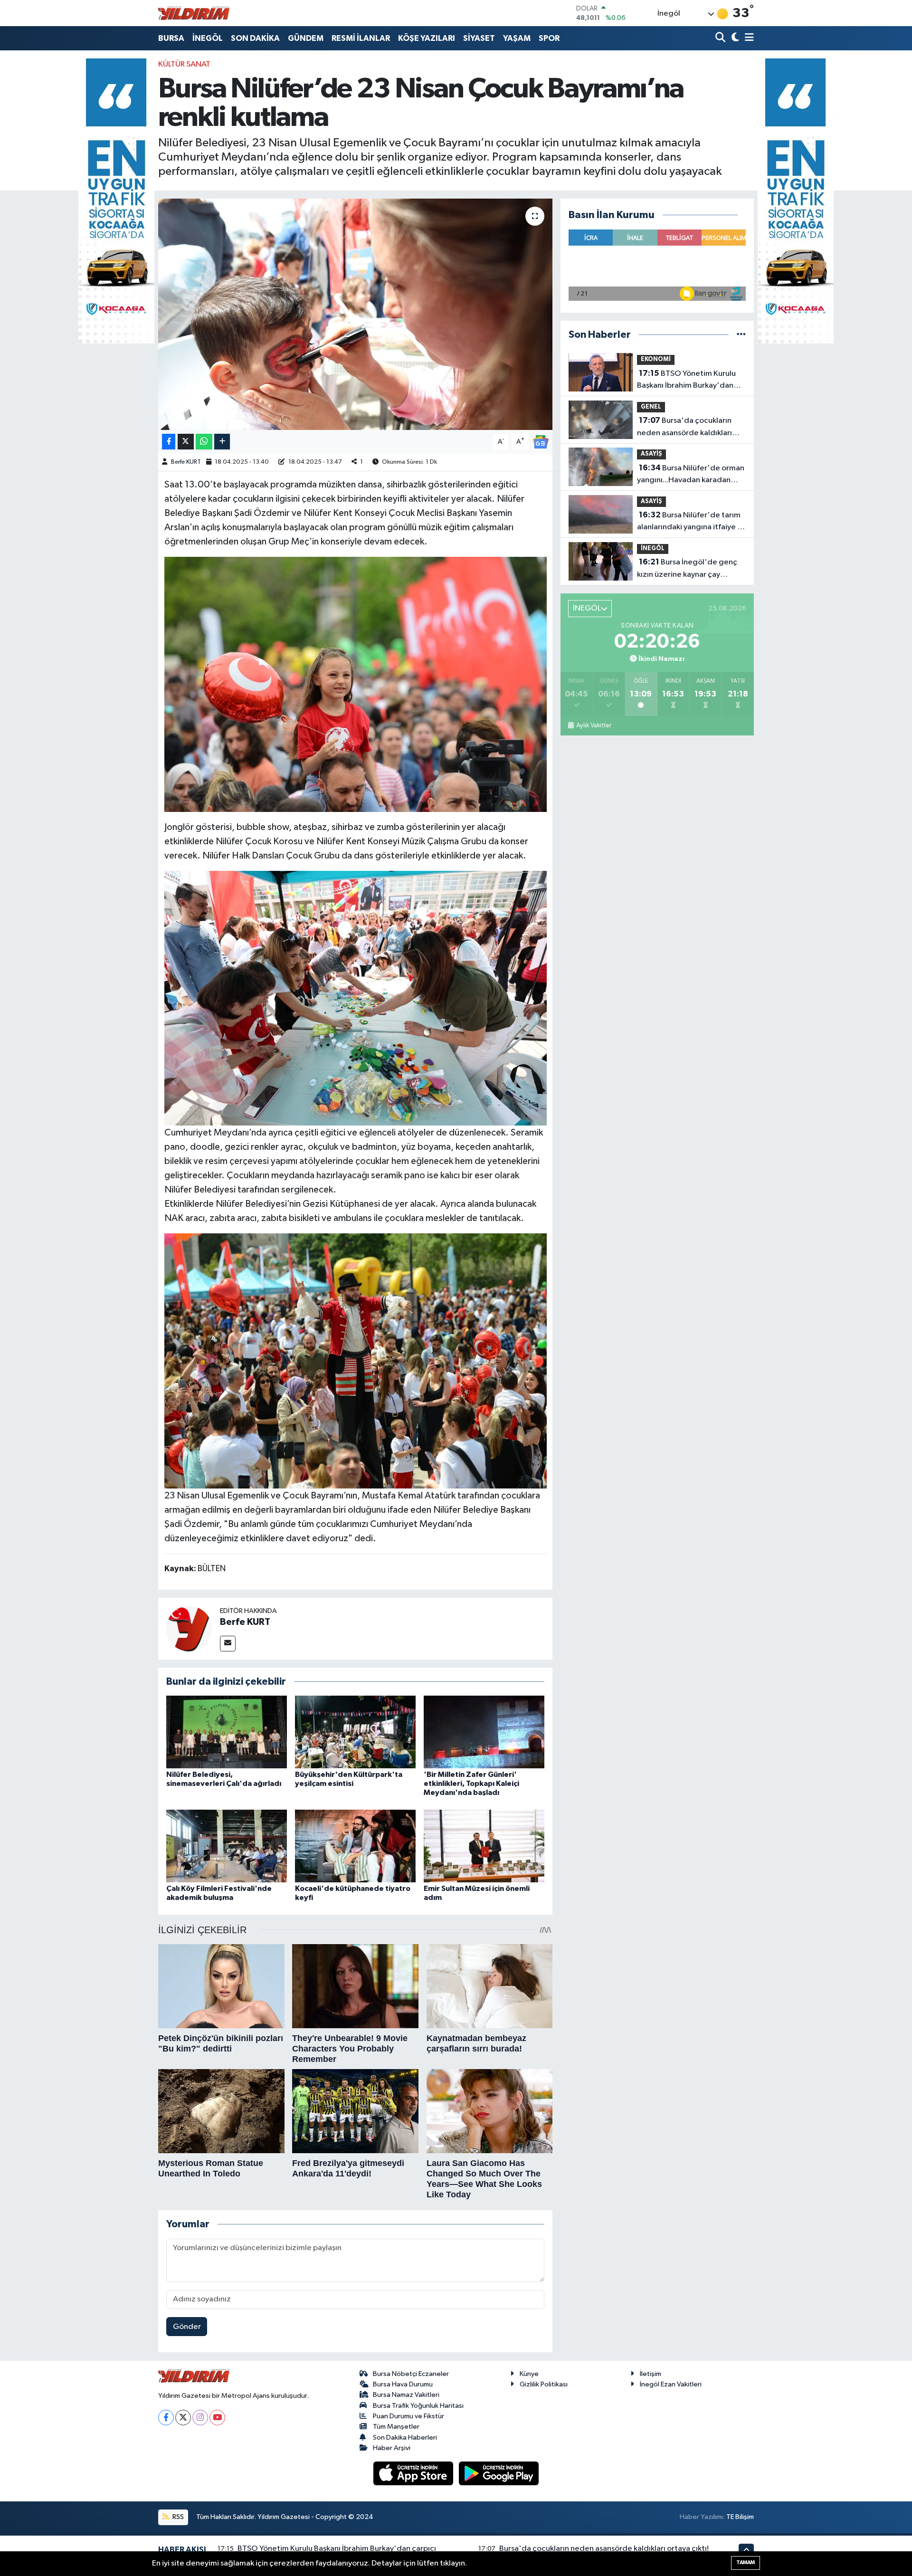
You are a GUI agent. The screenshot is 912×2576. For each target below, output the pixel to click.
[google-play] (499, 2473)
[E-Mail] (228, 1644)
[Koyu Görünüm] (734, 38)
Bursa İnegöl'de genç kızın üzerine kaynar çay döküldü (687, 569)
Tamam (746, 2562)
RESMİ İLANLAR (361, 38)
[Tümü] (741, 335)
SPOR (549, 38)
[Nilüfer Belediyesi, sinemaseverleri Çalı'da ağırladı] (227, 1732)
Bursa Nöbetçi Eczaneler (411, 2374)
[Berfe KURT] (189, 1628)
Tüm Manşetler (396, 2427)
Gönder (187, 2327)
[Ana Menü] (748, 38)
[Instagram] (200, 2418)
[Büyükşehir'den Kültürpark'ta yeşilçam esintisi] (355, 1732)
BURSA (171, 38)
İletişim (651, 2374)
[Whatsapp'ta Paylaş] (204, 442)
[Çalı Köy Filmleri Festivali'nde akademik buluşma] (227, 1846)
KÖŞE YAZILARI (427, 38)
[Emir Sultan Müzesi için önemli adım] (484, 1846)
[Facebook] (166, 2418)
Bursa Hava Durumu (403, 2384)
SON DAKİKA (255, 38)
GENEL (651, 407)
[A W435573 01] (356, 1360)
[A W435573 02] (356, 684)
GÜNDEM (306, 38)
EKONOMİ (656, 359)
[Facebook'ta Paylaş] (169, 442)
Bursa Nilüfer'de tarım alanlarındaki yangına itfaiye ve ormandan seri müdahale (691, 522)
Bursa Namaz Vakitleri (406, 2395)
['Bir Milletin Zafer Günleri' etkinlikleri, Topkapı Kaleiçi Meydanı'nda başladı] (484, 1732)
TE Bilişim (740, 2517)
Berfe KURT (186, 462)
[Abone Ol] (541, 442)
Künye (529, 2374)
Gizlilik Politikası (544, 2384)
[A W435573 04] (356, 998)
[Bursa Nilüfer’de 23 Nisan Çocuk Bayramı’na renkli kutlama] (356, 314)
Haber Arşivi (392, 2448)
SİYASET (479, 38)
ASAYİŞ (651, 454)
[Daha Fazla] (222, 442)
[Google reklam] (116, 201)
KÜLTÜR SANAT (184, 64)
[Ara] (721, 38)
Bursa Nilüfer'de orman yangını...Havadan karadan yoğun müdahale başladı (691, 475)
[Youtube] (217, 2418)
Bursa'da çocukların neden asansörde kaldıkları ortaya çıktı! (684, 428)
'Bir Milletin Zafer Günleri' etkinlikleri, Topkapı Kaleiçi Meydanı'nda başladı (471, 1784)
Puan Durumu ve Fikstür (408, 2416)
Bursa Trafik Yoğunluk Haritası (418, 2406)
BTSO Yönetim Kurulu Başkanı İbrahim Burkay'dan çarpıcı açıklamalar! (686, 381)
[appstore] (414, 2473)
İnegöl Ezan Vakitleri (671, 2384)
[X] (183, 2418)
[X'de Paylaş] (186, 442)
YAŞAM (517, 38)
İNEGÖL (208, 38)
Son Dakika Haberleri (405, 2438)
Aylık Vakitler (594, 725)
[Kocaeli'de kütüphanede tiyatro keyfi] (355, 1846)
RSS (177, 2517)
